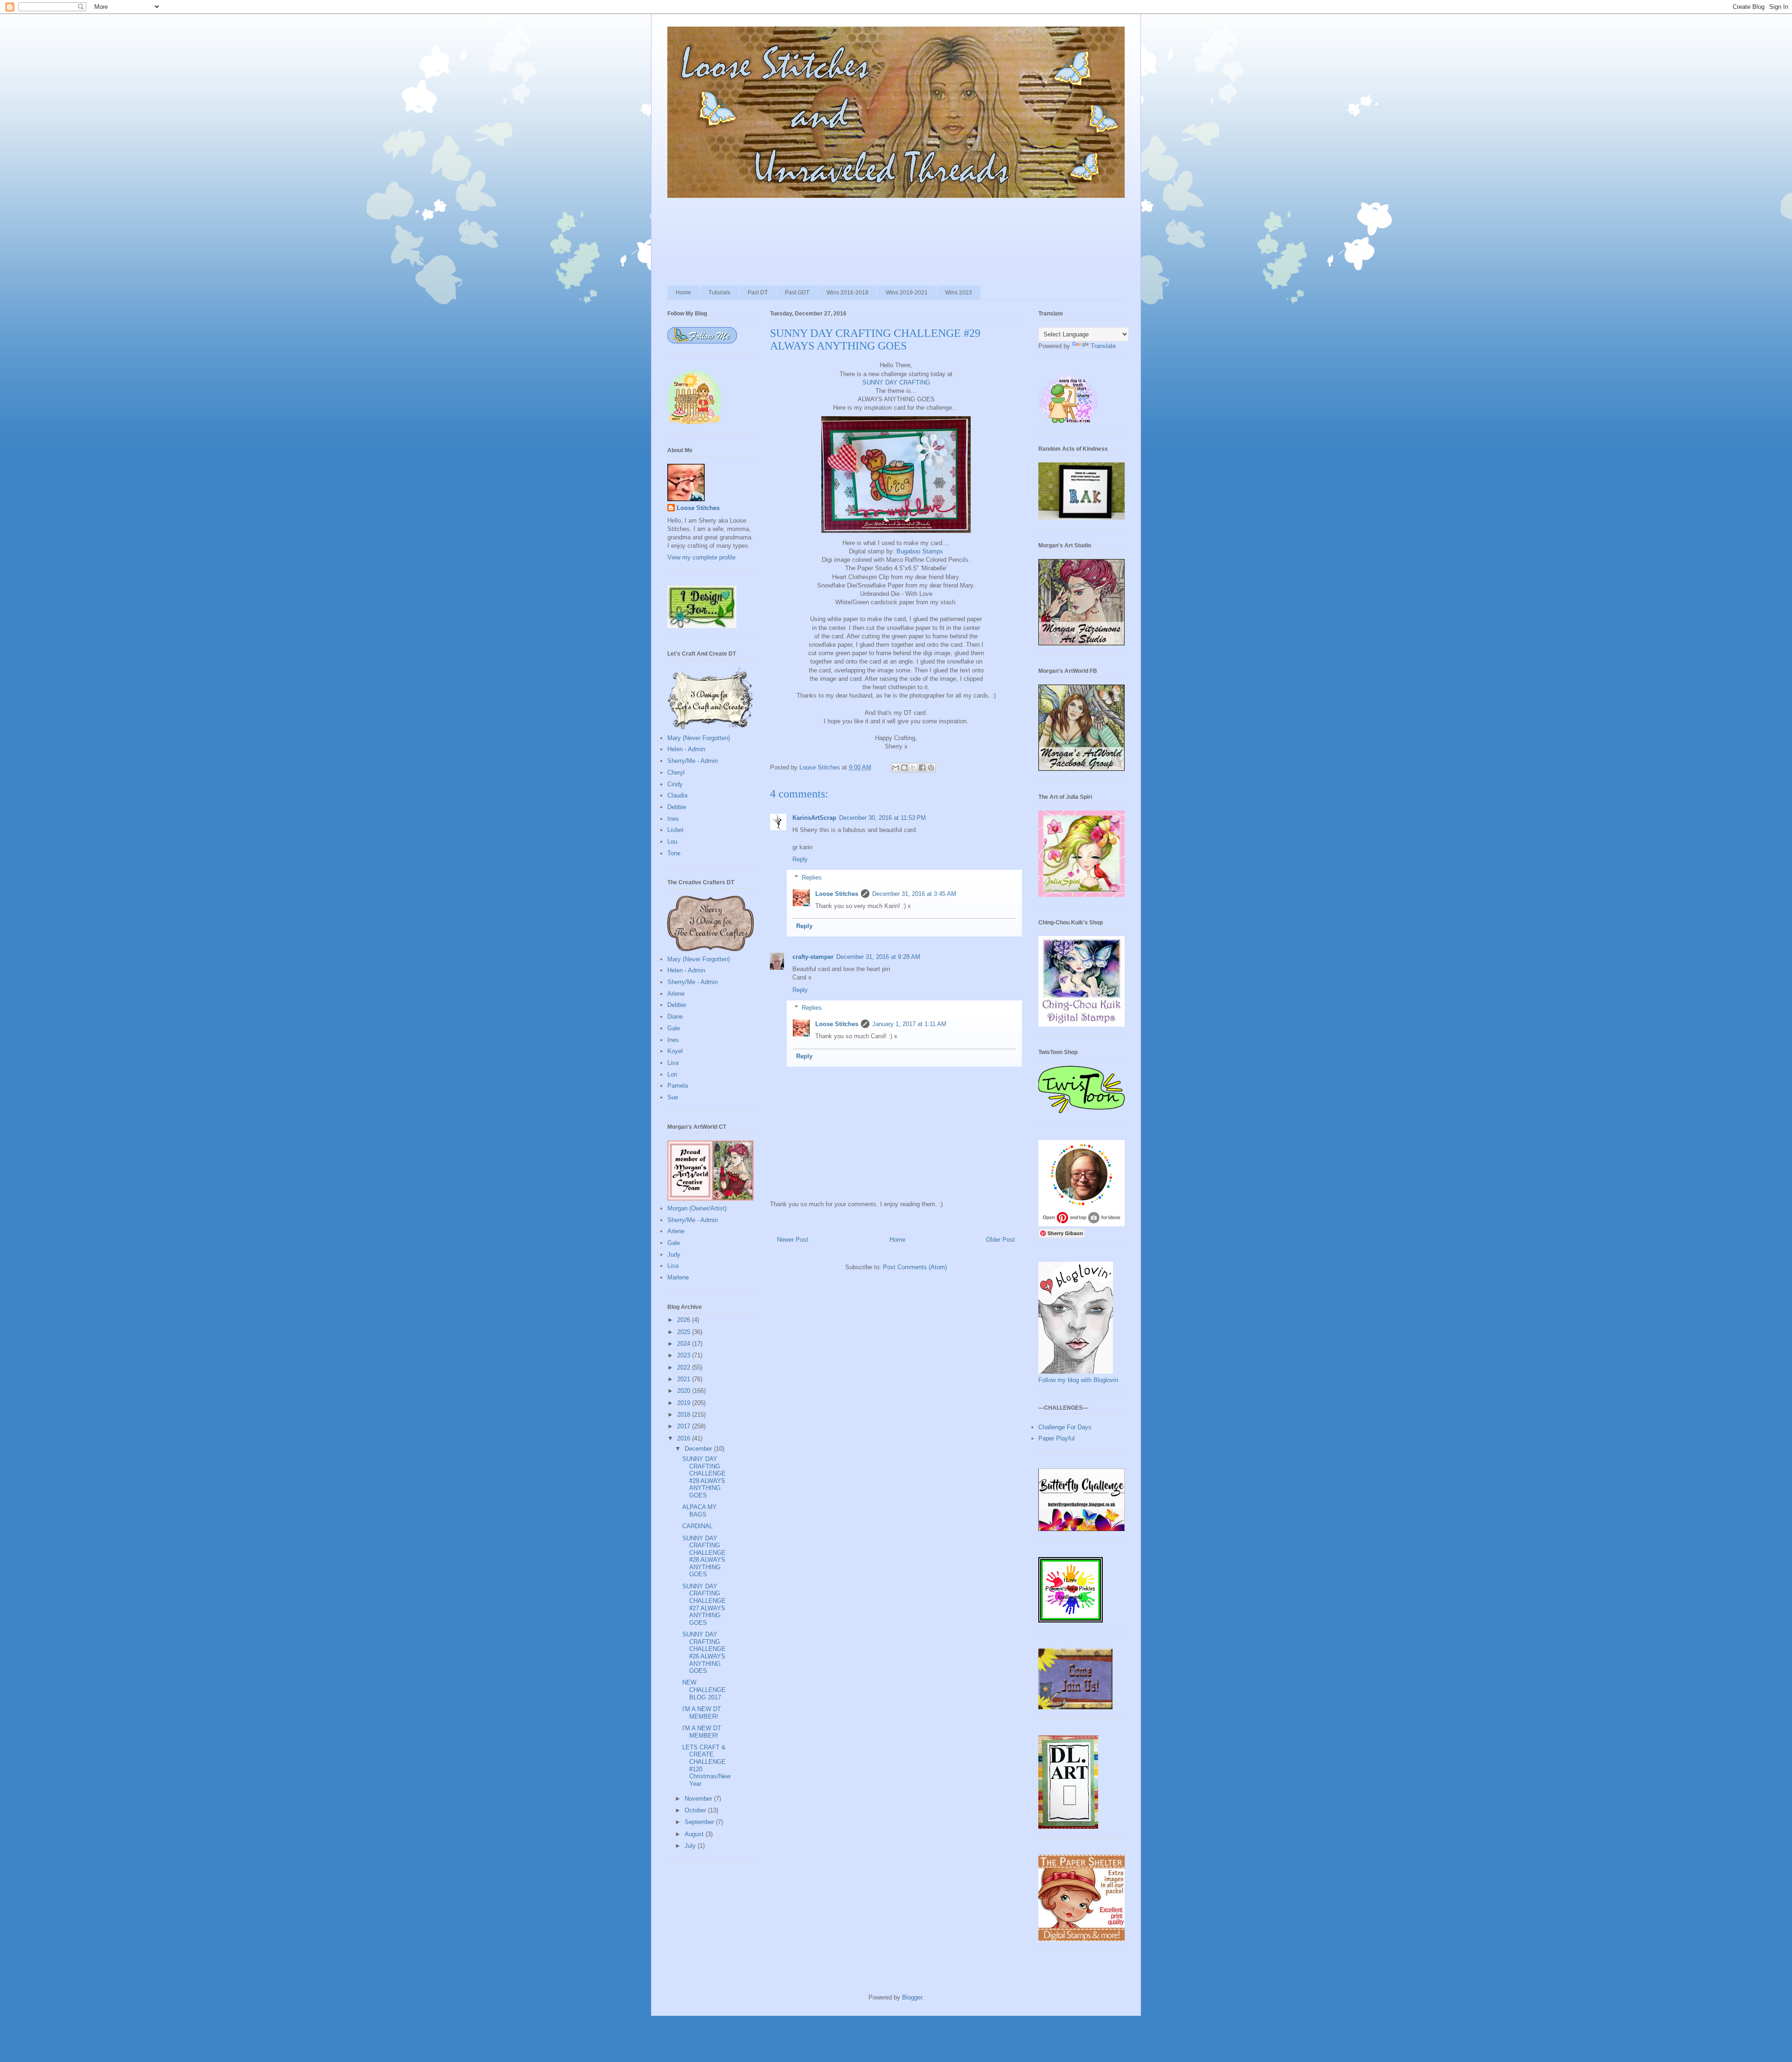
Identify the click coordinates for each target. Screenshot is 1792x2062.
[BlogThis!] (904, 768)
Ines (673, 819)
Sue (673, 1097)
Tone (674, 853)
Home (683, 293)
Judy (674, 1255)
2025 (685, 1332)
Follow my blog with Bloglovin (1078, 1380)
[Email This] (896, 768)
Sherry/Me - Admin (693, 761)
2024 (685, 1344)
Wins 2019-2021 (907, 293)
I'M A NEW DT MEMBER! (702, 1713)
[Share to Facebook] (922, 768)
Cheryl (676, 772)
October (696, 1810)
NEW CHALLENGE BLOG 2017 (704, 1690)
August (695, 1834)
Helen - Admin (686, 749)
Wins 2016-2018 (847, 293)
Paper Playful (1057, 1438)
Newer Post (793, 1240)
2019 (685, 1403)
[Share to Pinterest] (931, 768)
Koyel (675, 1051)
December (699, 1449)
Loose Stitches (837, 894)
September (700, 1822)
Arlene (676, 994)
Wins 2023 (959, 293)
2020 (685, 1391)
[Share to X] (913, 768)
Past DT (758, 293)
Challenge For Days (1065, 1427)
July (691, 1846)
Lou (672, 842)
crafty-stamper (813, 957)
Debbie (677, 807)
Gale (674, 1028)
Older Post (1001, 1240)
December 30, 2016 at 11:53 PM (882, 818)
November (699, 1799)
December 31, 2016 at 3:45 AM (914, 894)
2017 (685, 1426)
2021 (685, 1379)
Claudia (677, 795)
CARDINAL (697, 1526)
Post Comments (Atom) (915, 1267)
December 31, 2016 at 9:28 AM (878, 957)
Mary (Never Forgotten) (699, 738)
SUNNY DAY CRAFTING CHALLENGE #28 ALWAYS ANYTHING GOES (704, 1556)
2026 (685, 1320)
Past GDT (797, 293)
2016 (685, 1438)
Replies (812, 877)
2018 (685, 1415)
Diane (675, 1017)
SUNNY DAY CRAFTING (896, 382)
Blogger (912, 1997)
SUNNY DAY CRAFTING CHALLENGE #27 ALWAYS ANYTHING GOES (704, 1604)
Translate (1103, 346)
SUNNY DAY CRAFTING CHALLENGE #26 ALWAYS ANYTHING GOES (704, 1653)
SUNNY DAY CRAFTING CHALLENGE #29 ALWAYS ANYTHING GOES (704, 1477)
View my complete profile (701, 557)
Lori (672, 1074)
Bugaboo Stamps (920, 551)
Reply (800, 859)
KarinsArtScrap (814, 818)
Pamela (678, 1086)
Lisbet (675, 830)
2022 (685, 1367)
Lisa (673, 1063)
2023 (685, 1355)
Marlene (678, 1277)
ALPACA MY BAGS (700, 1511)
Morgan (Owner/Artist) (697, 1208)
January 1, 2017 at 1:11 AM (909, 1024)
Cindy (675, 784)
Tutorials (719, 293)
